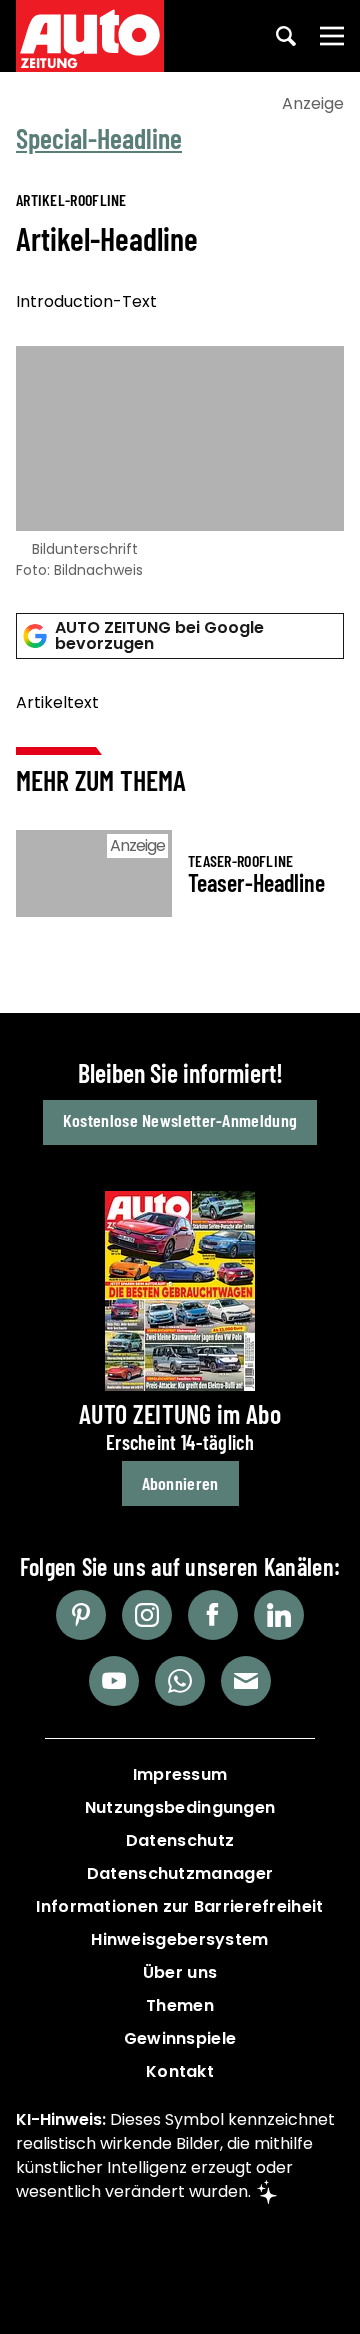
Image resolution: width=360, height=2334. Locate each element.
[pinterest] (81, 1615)
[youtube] (114, 1681)
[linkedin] (279, 1615)
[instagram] (147, 1615)
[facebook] (213, 1615)
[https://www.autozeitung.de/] (90, 36)
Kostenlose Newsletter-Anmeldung (180, 1120)
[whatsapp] (180, 1681)
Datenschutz (180, 1840)
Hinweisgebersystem (179, 1939)
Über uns (180, 1972)
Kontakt (180, 2071)
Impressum (180, 1774)
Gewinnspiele (180, 2038)
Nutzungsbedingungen (180, 1807)
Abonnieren (180, 1483)
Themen (180, 2005)
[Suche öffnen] (286, 36)
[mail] (246, 1681)
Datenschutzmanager (180, 1873)
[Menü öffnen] (332, 36)
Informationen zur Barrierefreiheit (179, 1906)
